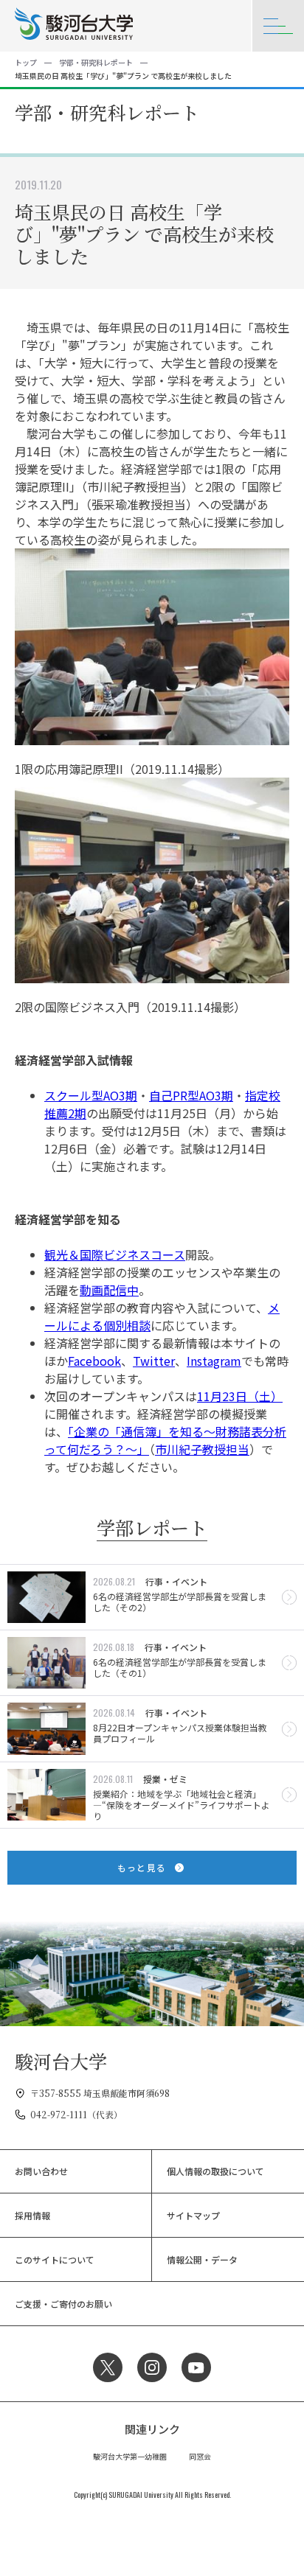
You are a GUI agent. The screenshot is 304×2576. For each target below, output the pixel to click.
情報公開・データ (202, 2259)
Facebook (94, 1361)
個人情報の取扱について (215, 2171)
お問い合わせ (41, 2171)
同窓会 (200, 2456)
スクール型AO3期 (91, 1095)
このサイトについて (55, 2259)
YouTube (196, 2367)
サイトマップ (193, 2215)
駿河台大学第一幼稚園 (130, 2456)
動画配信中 (109, 1290)
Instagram (214, 1361)
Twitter (154, 1361)
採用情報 (32, 2215)
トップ (26, 62)
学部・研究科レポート (96, 62)
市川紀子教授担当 (202, 1449)
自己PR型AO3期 (191, 1095)
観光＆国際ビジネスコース (115, 1254)
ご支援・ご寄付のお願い (63, 2304)
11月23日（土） (240, 1396)
